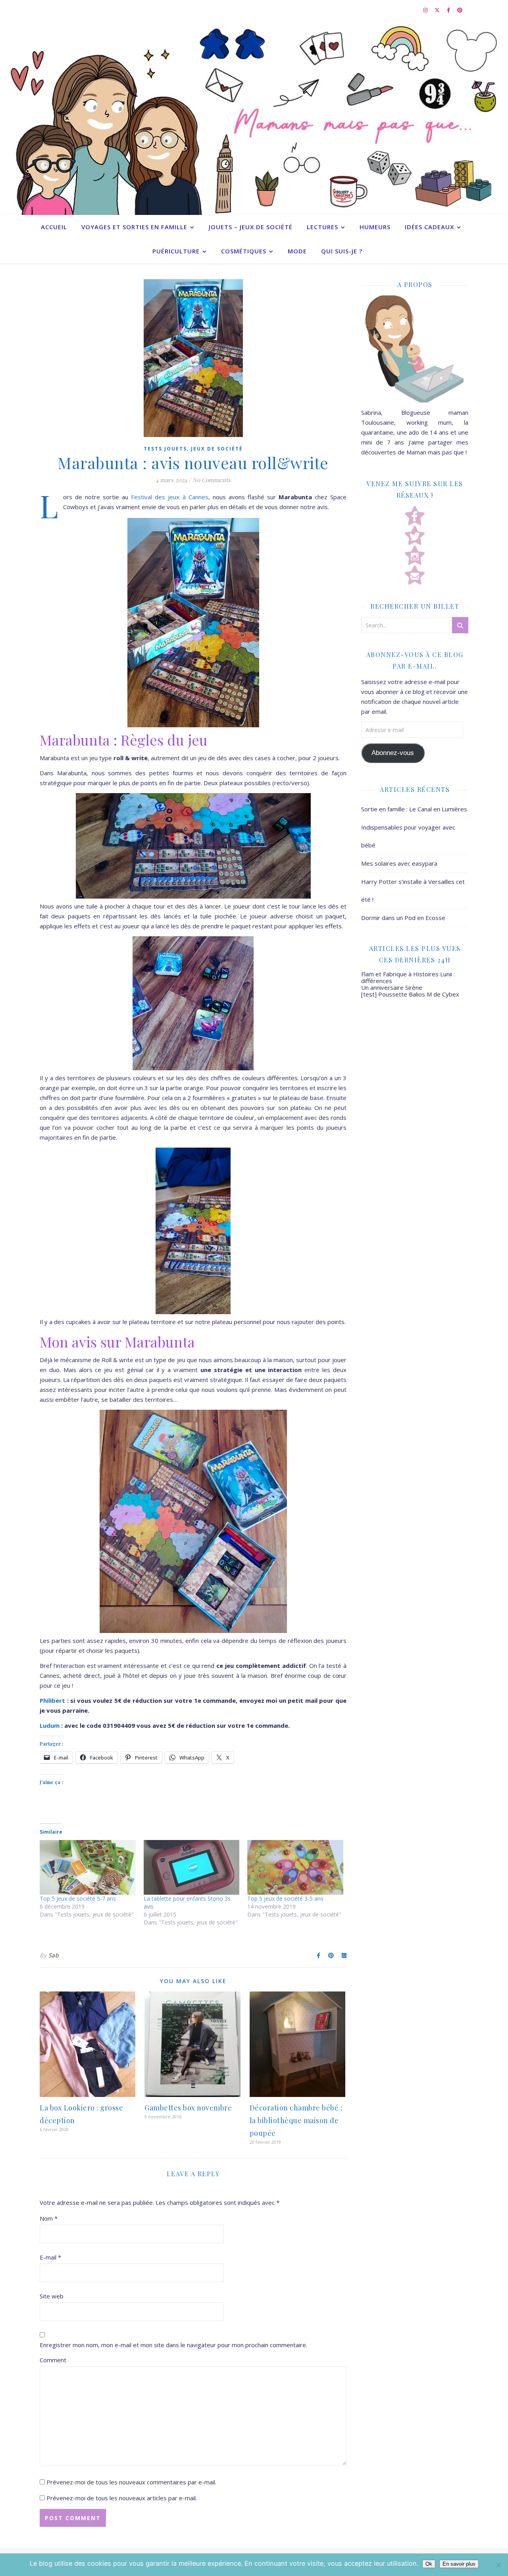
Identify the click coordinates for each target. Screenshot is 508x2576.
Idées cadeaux (429, 227)
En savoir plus (459, 2564)
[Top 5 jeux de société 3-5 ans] (295, 1867)
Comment (53, 2360)
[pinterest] (460, 10)
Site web (52, 2296)
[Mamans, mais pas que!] (254, 117)
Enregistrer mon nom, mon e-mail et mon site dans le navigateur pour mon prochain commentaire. (173, 2345)
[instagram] (426, 10)
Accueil (54, 227)
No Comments (212, 480)
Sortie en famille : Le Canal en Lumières (414, 809)
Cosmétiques (244, 251)
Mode (297, 251)
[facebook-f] (449, 10)
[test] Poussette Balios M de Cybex (410, 994)
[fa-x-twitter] (438, 10)
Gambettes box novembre (188, 2108)
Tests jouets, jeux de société (193, 449)
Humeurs (375, 227)
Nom (49, 2218)
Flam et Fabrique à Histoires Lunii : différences (408, 977)
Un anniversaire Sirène (392, 987)
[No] (498, 2565)
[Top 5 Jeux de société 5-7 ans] (88, 1867)
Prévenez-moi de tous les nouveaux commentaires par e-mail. (131, 2482)
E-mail (50, 2257)
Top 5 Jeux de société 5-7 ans (78, 1898)
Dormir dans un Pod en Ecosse (403, 918)
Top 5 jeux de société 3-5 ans (285, 1898)
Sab (54, 1955)
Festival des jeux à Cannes (168, 497)
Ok (429, 2564)
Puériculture (176, 251)
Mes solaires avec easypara (399, 863)
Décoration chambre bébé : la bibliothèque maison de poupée (296, 2120)
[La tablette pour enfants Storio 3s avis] (192, 1867)
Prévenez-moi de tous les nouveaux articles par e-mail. (122, 2498)
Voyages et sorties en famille (134, 227)
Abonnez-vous (393, 753)
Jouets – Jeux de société (251, 227)
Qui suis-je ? (342, 251)
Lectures (322, 227)
